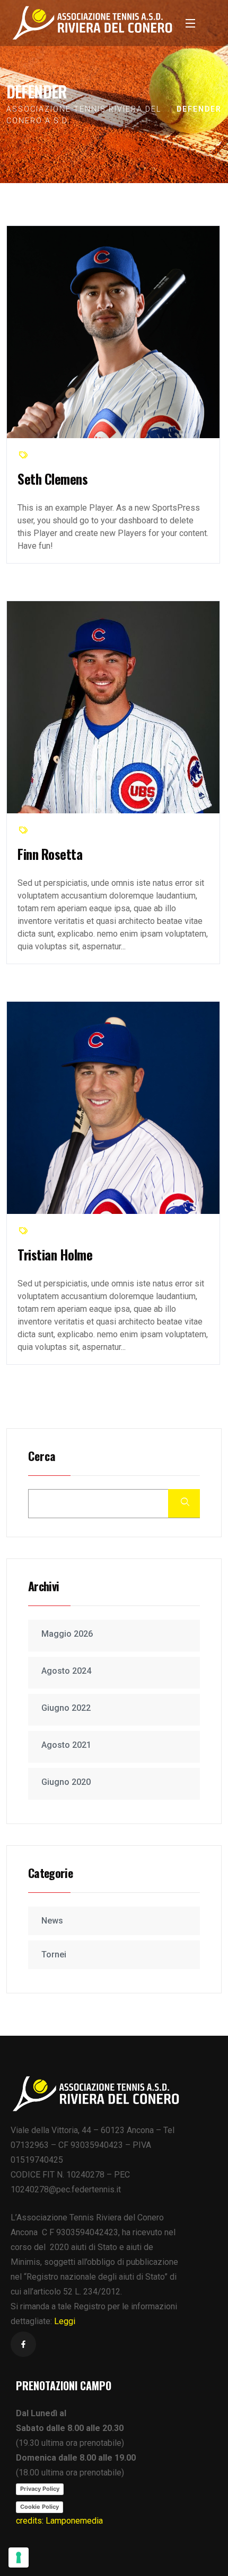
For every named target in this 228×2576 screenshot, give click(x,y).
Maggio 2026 (67, 1634)
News (52, 1921)
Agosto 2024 (66, 1671)
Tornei (54, 1954)
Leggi (65, 2321)
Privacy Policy (40, 2489)
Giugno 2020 (66, 1782)
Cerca (42, 1457)
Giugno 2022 (66, 1708)
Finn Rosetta (50, 854)
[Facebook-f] (23, 2344)
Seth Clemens (52, 479)
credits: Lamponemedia (59, 2521)
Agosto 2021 (66, 1745)
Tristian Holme (55, 1254)
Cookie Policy (40, 2507)
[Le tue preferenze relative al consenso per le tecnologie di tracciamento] (19, 2557)
